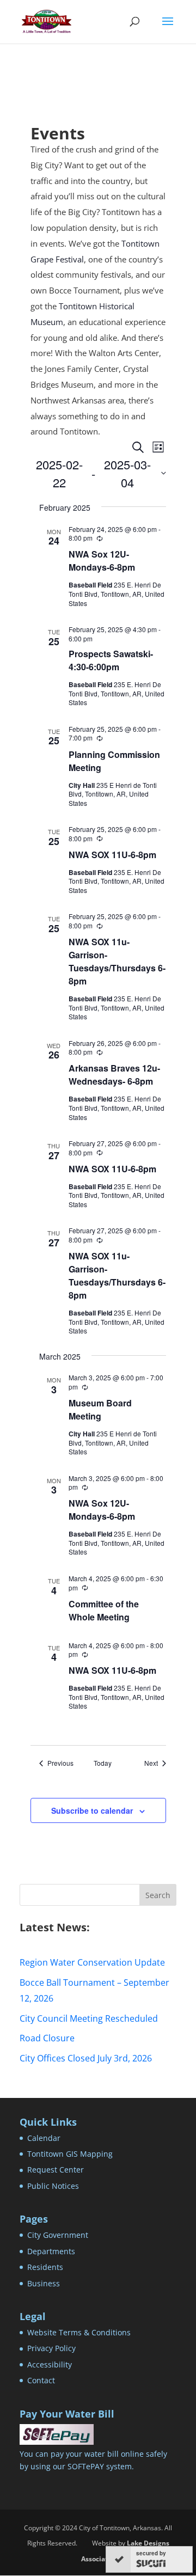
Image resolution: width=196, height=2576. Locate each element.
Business (44, 2283)
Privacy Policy (51, 2348)
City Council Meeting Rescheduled (89, 2018)
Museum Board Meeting (100, 1409)
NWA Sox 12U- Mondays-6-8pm (102, 561)
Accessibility (50, 2364)
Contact (41, 2380)
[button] (168, 28)
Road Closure (47, 2038)
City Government (58, 2235)
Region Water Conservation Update (92, 1962)
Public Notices (53, 2186)
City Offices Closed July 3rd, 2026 (86, 2058)
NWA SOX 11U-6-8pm (112, 855)
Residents (45, 2267)
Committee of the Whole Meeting (104, 1610)
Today (103, 1763)
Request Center (56, 2170)
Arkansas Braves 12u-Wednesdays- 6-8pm (114, 1075)
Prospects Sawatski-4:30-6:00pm (111, 660)
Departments (51, 2251)
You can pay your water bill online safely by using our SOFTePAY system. (93, 2460)
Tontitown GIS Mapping (70, 2154)
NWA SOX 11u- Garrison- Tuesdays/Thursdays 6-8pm (117, 961)
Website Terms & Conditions (79, 2332)
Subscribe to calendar (92, 1810)
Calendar (44, 2138)
